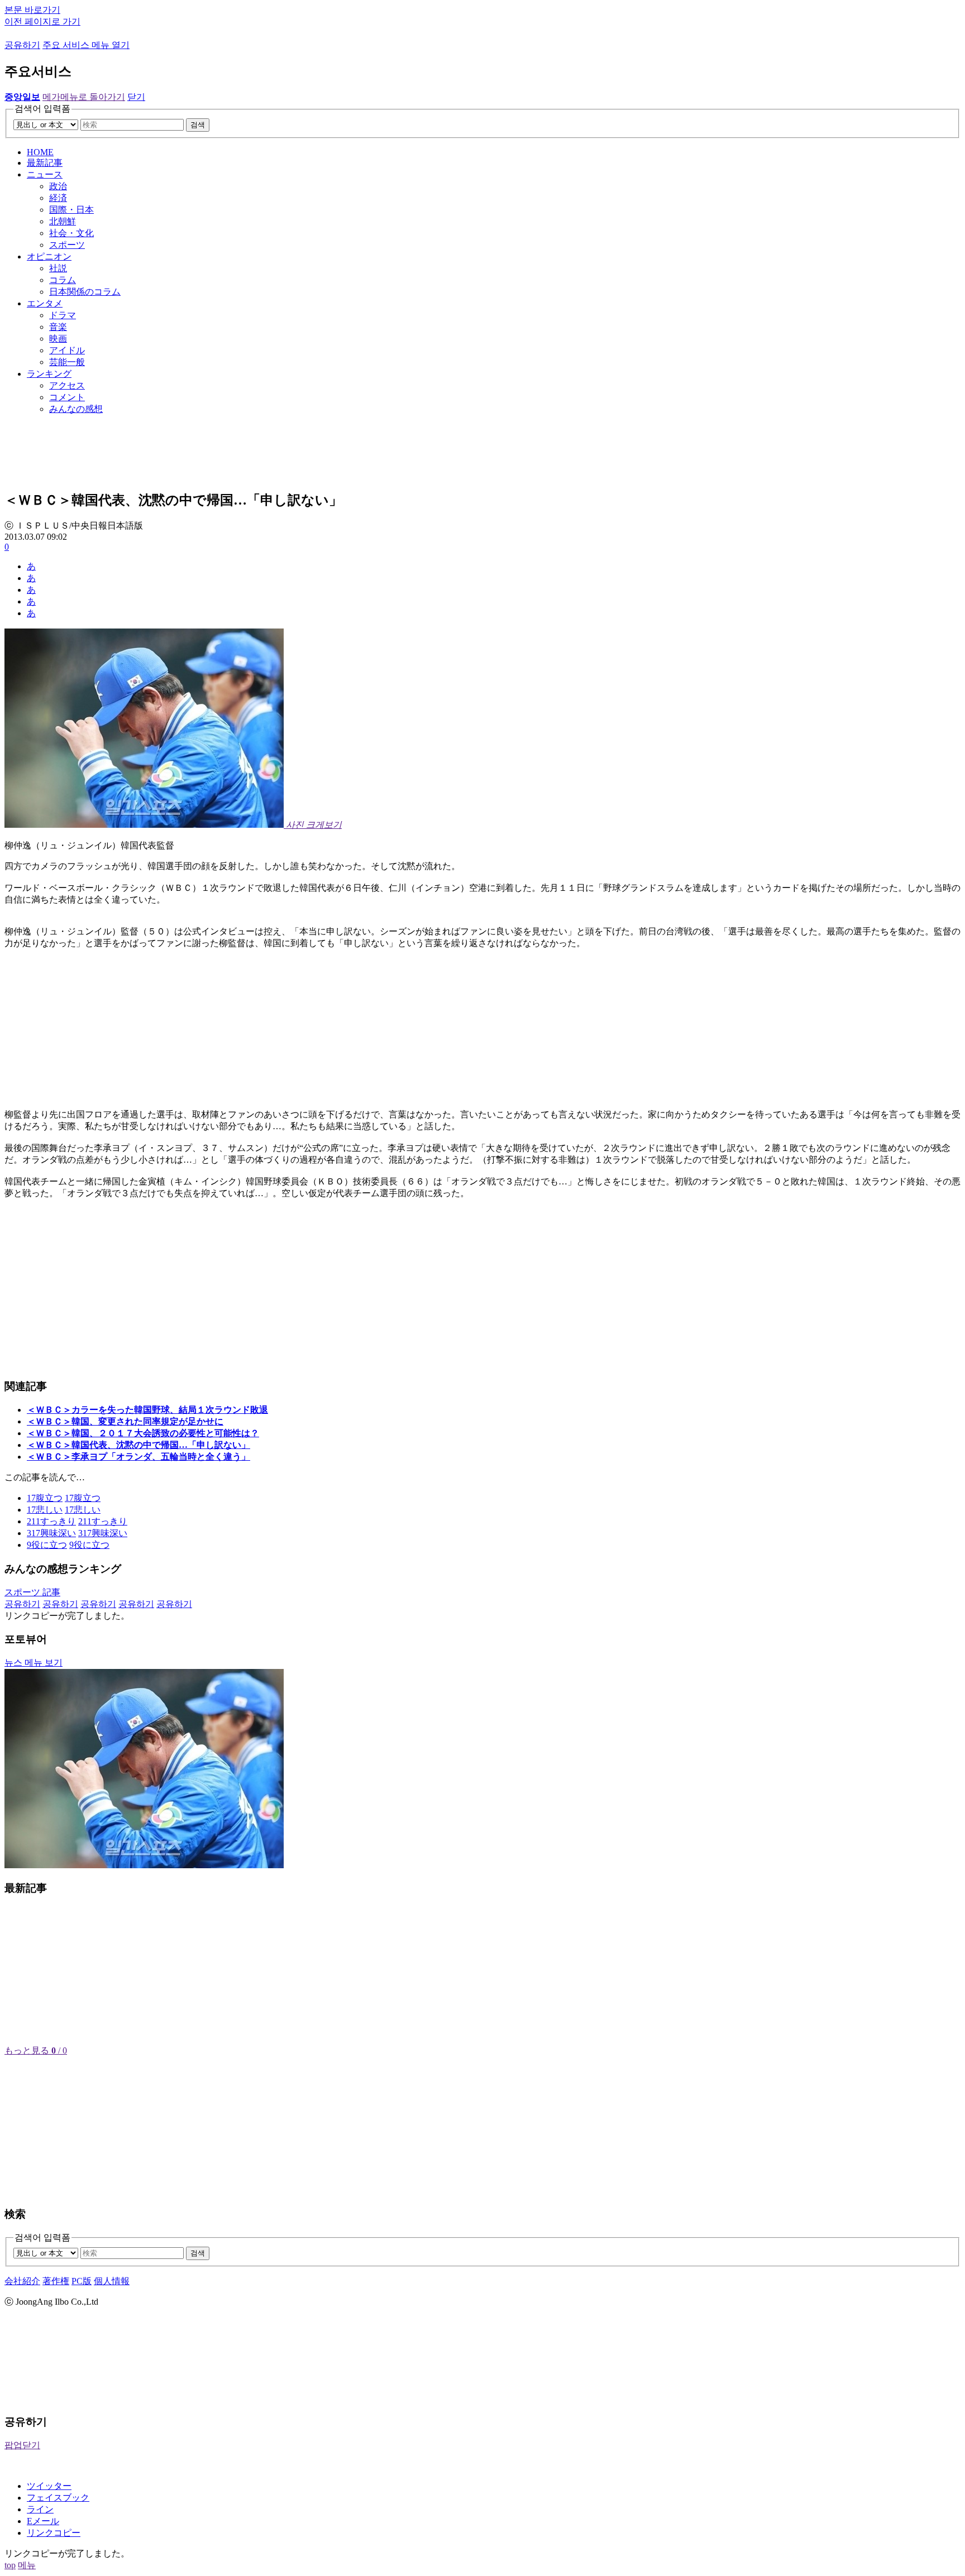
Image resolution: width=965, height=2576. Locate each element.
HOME (40, 152)
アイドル (67, 350)
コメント (67, 397)
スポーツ (67, 245)
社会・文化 (71, 233)
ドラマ (63, 315)
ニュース (45, 174)
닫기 (136, 97)
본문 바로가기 (32, 10)
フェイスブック (58, 2498)
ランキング (49, 374)
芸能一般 (67, 362)
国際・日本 (71, 210)
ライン (40, 2509)
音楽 (58, 327)
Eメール (43, 2521)
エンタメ (45, 303)
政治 (58, 186)
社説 (58, 268)
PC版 (82, 2281)
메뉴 (27, 2565)
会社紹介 (22, 2281)
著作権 (56, 2281)
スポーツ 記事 (32, 1592)
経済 (58, 198)
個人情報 (112, 2281)
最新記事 (45, 163)
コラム (63, 280)
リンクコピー (54, 2533)
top (10, 2565)
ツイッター (49, 2486)
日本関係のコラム (85, 292)
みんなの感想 (76, 409)
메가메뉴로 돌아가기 (84, 97)
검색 (198, 125)
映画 (58, 339)
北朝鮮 (63, 221)
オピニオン (49, 256)
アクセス (67, 385)
